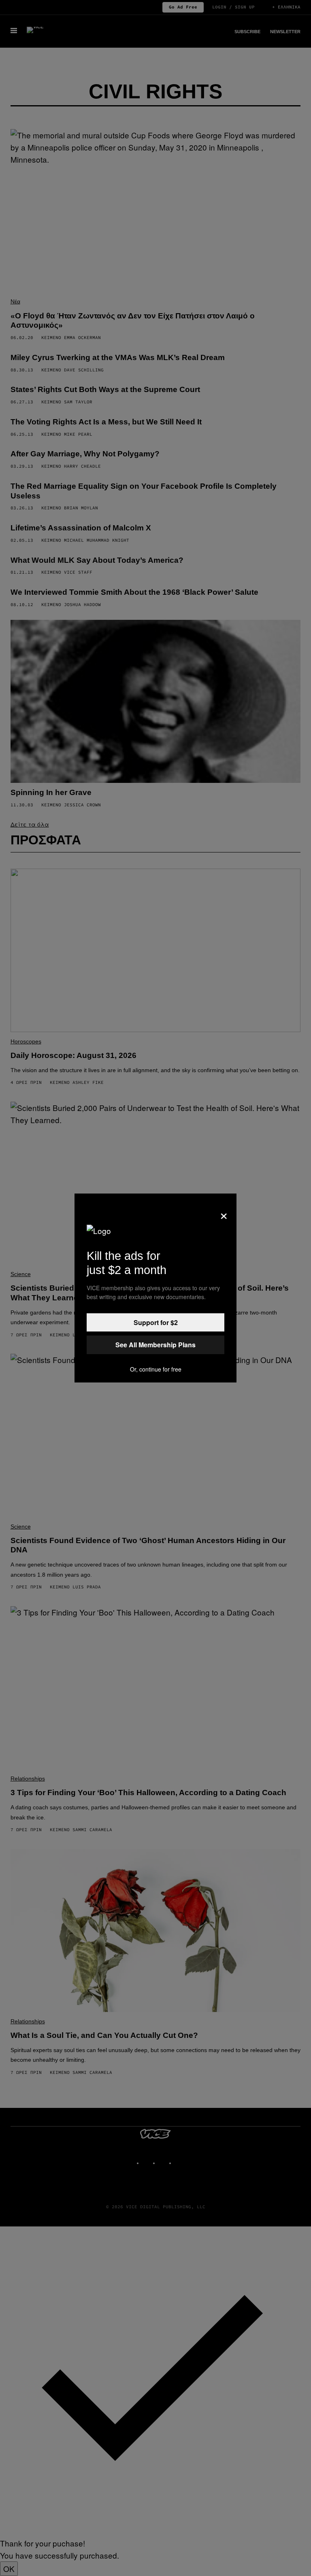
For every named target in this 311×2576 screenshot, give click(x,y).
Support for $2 (156, 1322)
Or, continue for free (156, 1369)
